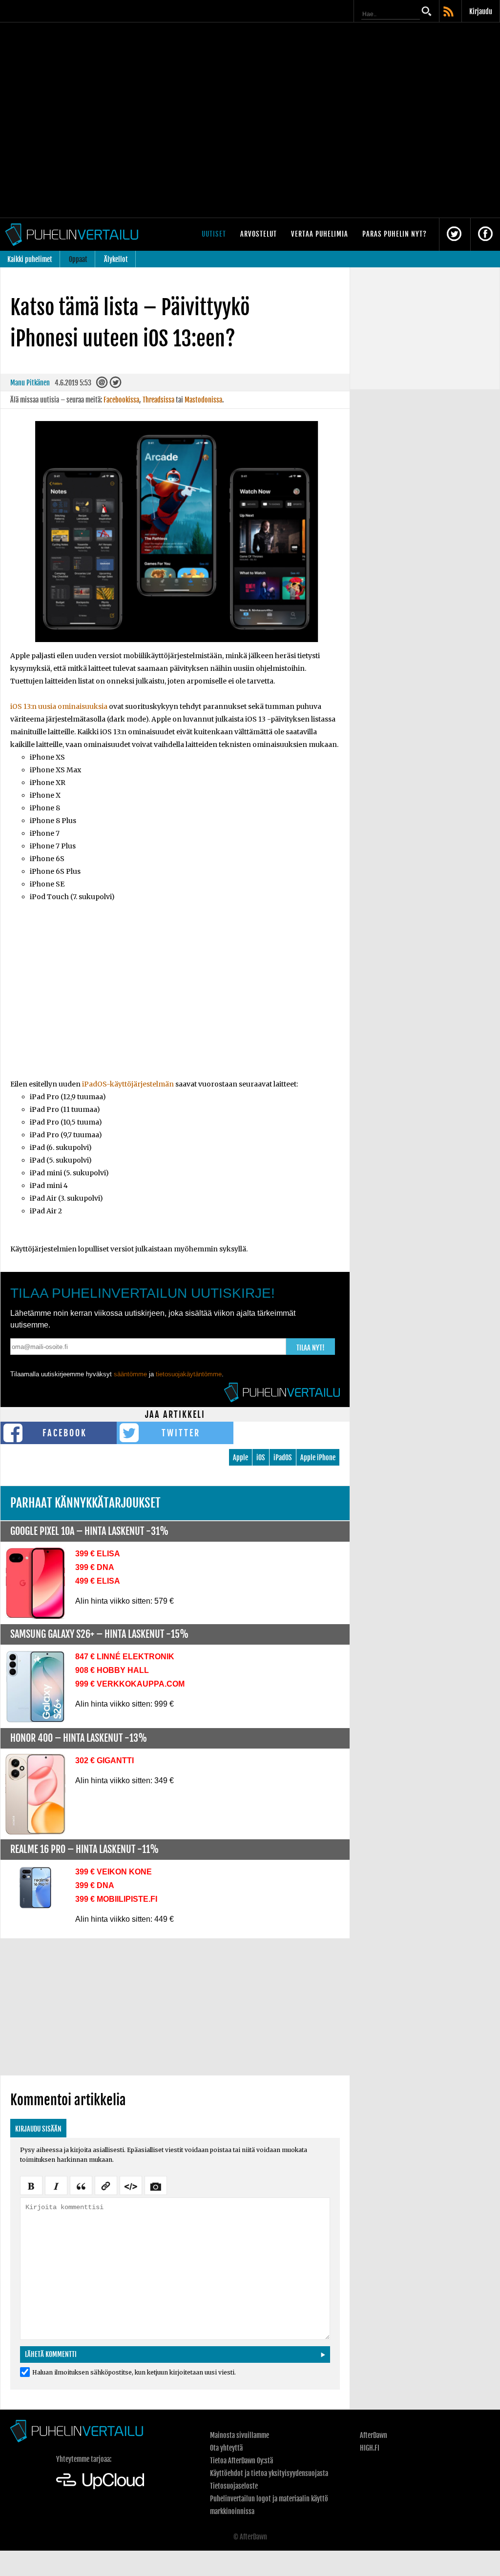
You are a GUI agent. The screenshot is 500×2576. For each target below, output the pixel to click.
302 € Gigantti (104, 1761)
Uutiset (214, 234)
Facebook (65, 1433)
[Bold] (31, 2185)
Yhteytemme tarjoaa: (84, 2459)
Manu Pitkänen (30, 383)
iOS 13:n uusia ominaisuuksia (59, 706)
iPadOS (283, 1458)
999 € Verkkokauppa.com (130, 1684)
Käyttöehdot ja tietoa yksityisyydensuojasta (269, 2473)
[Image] (156, 2185)
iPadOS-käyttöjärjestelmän (128, 1084)
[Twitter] (115, 385)
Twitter (181, 1433)
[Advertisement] (175, 997)
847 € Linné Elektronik (125, 1657)
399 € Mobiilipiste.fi (116, 1899)
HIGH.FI (370, 2448)
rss (449, 12)
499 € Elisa (98, 1581)
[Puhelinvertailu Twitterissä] (454, 234)
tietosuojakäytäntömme (189, 1374)
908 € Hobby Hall (112, 1670)
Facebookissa (121, 400)
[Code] (131, 2185)
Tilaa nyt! (311, 1348)
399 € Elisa (98, 1554)
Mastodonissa (203, 400)
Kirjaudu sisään (38, 2129)
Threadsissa (158, 400)
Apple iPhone (318, 1458)
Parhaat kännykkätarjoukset (85, 1503)
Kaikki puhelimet (30, 259)
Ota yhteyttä (226, 2448)
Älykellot (116, 259)
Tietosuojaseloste (234, 2486)
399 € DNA (95, 1567)
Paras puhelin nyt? (395, 234)
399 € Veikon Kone (114, 1872)
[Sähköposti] (102, 385)
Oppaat (78, 259)
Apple (240, 1458)
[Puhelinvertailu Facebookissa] (485, 234)
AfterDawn (374, 2435)
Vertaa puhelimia (320, 234)
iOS (261, 1458)
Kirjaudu (481, 11)
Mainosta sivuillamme (240, 2435)
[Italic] (56, 2185)
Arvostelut (259, 234)
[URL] (106, 2185)
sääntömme (130, 1374)
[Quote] (81, 2185)
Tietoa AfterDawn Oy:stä (241, 2461)
